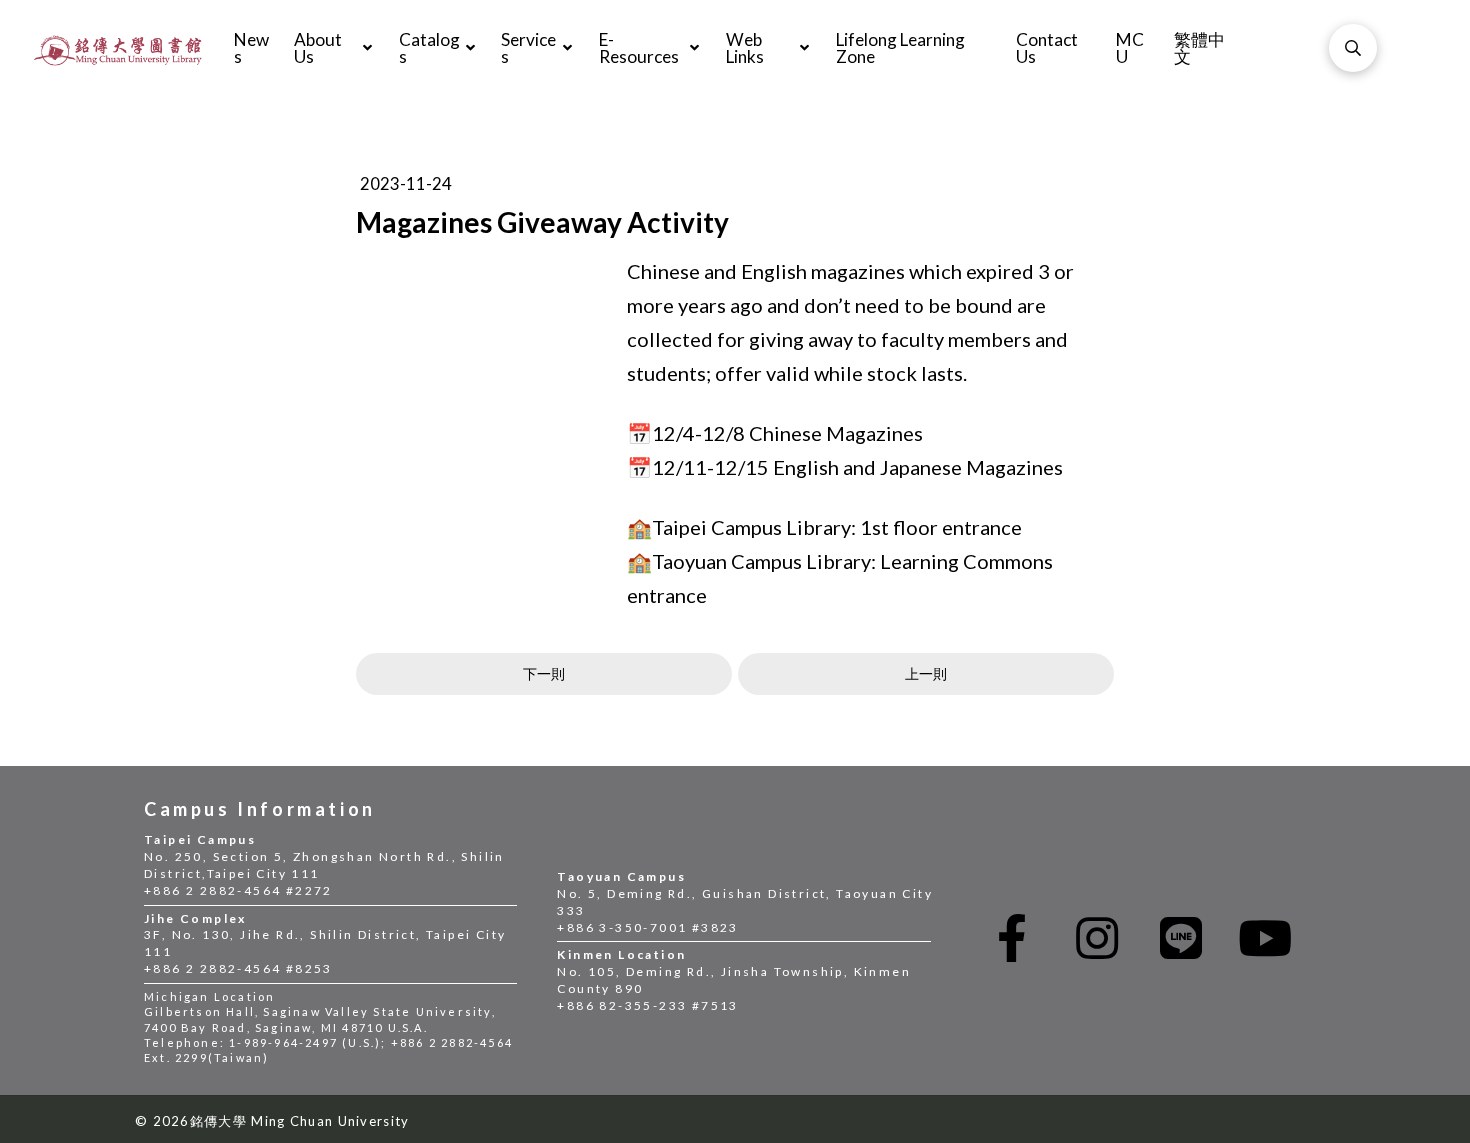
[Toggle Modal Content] (1353, 48)
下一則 (544, 673)
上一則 (926, 673)
